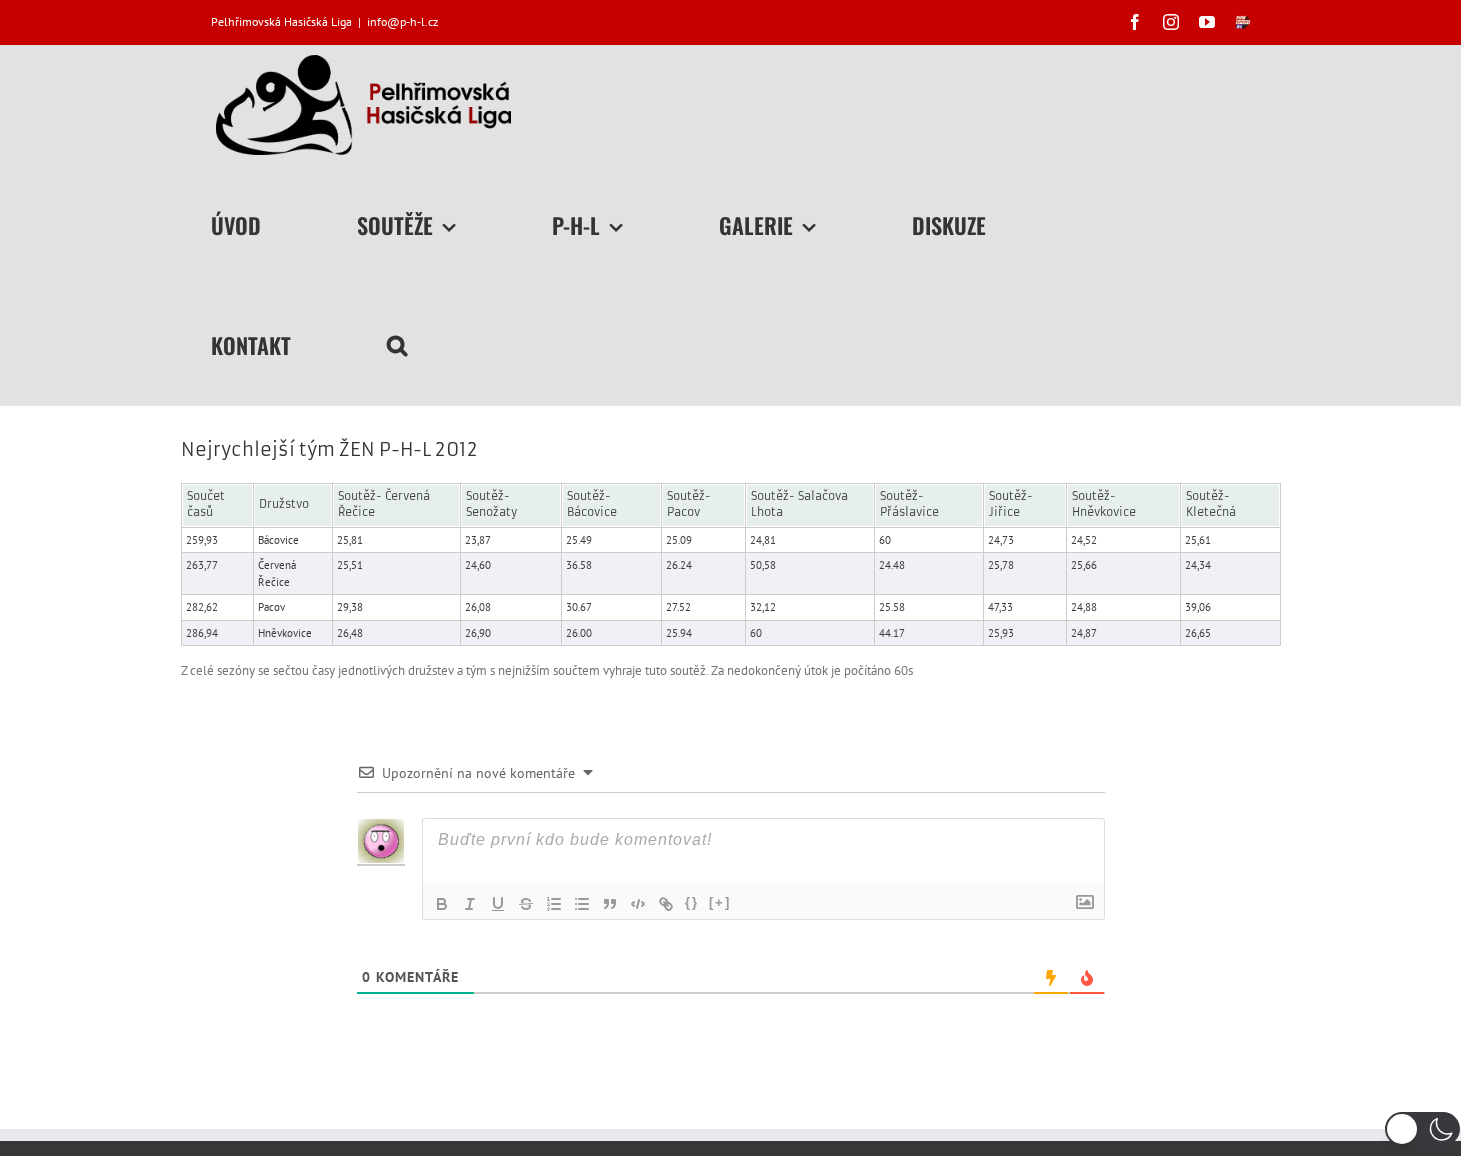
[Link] (666, 904)
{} (692, 902)
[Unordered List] (582, 904)
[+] (720, 902)
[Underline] (498, 904)
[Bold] (442, 904)
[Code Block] (638, 904)
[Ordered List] (554, 904)
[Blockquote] (610, 904)
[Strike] (526, 904)
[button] (397, 345)
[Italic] (470, 904)
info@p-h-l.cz (402, 21)
